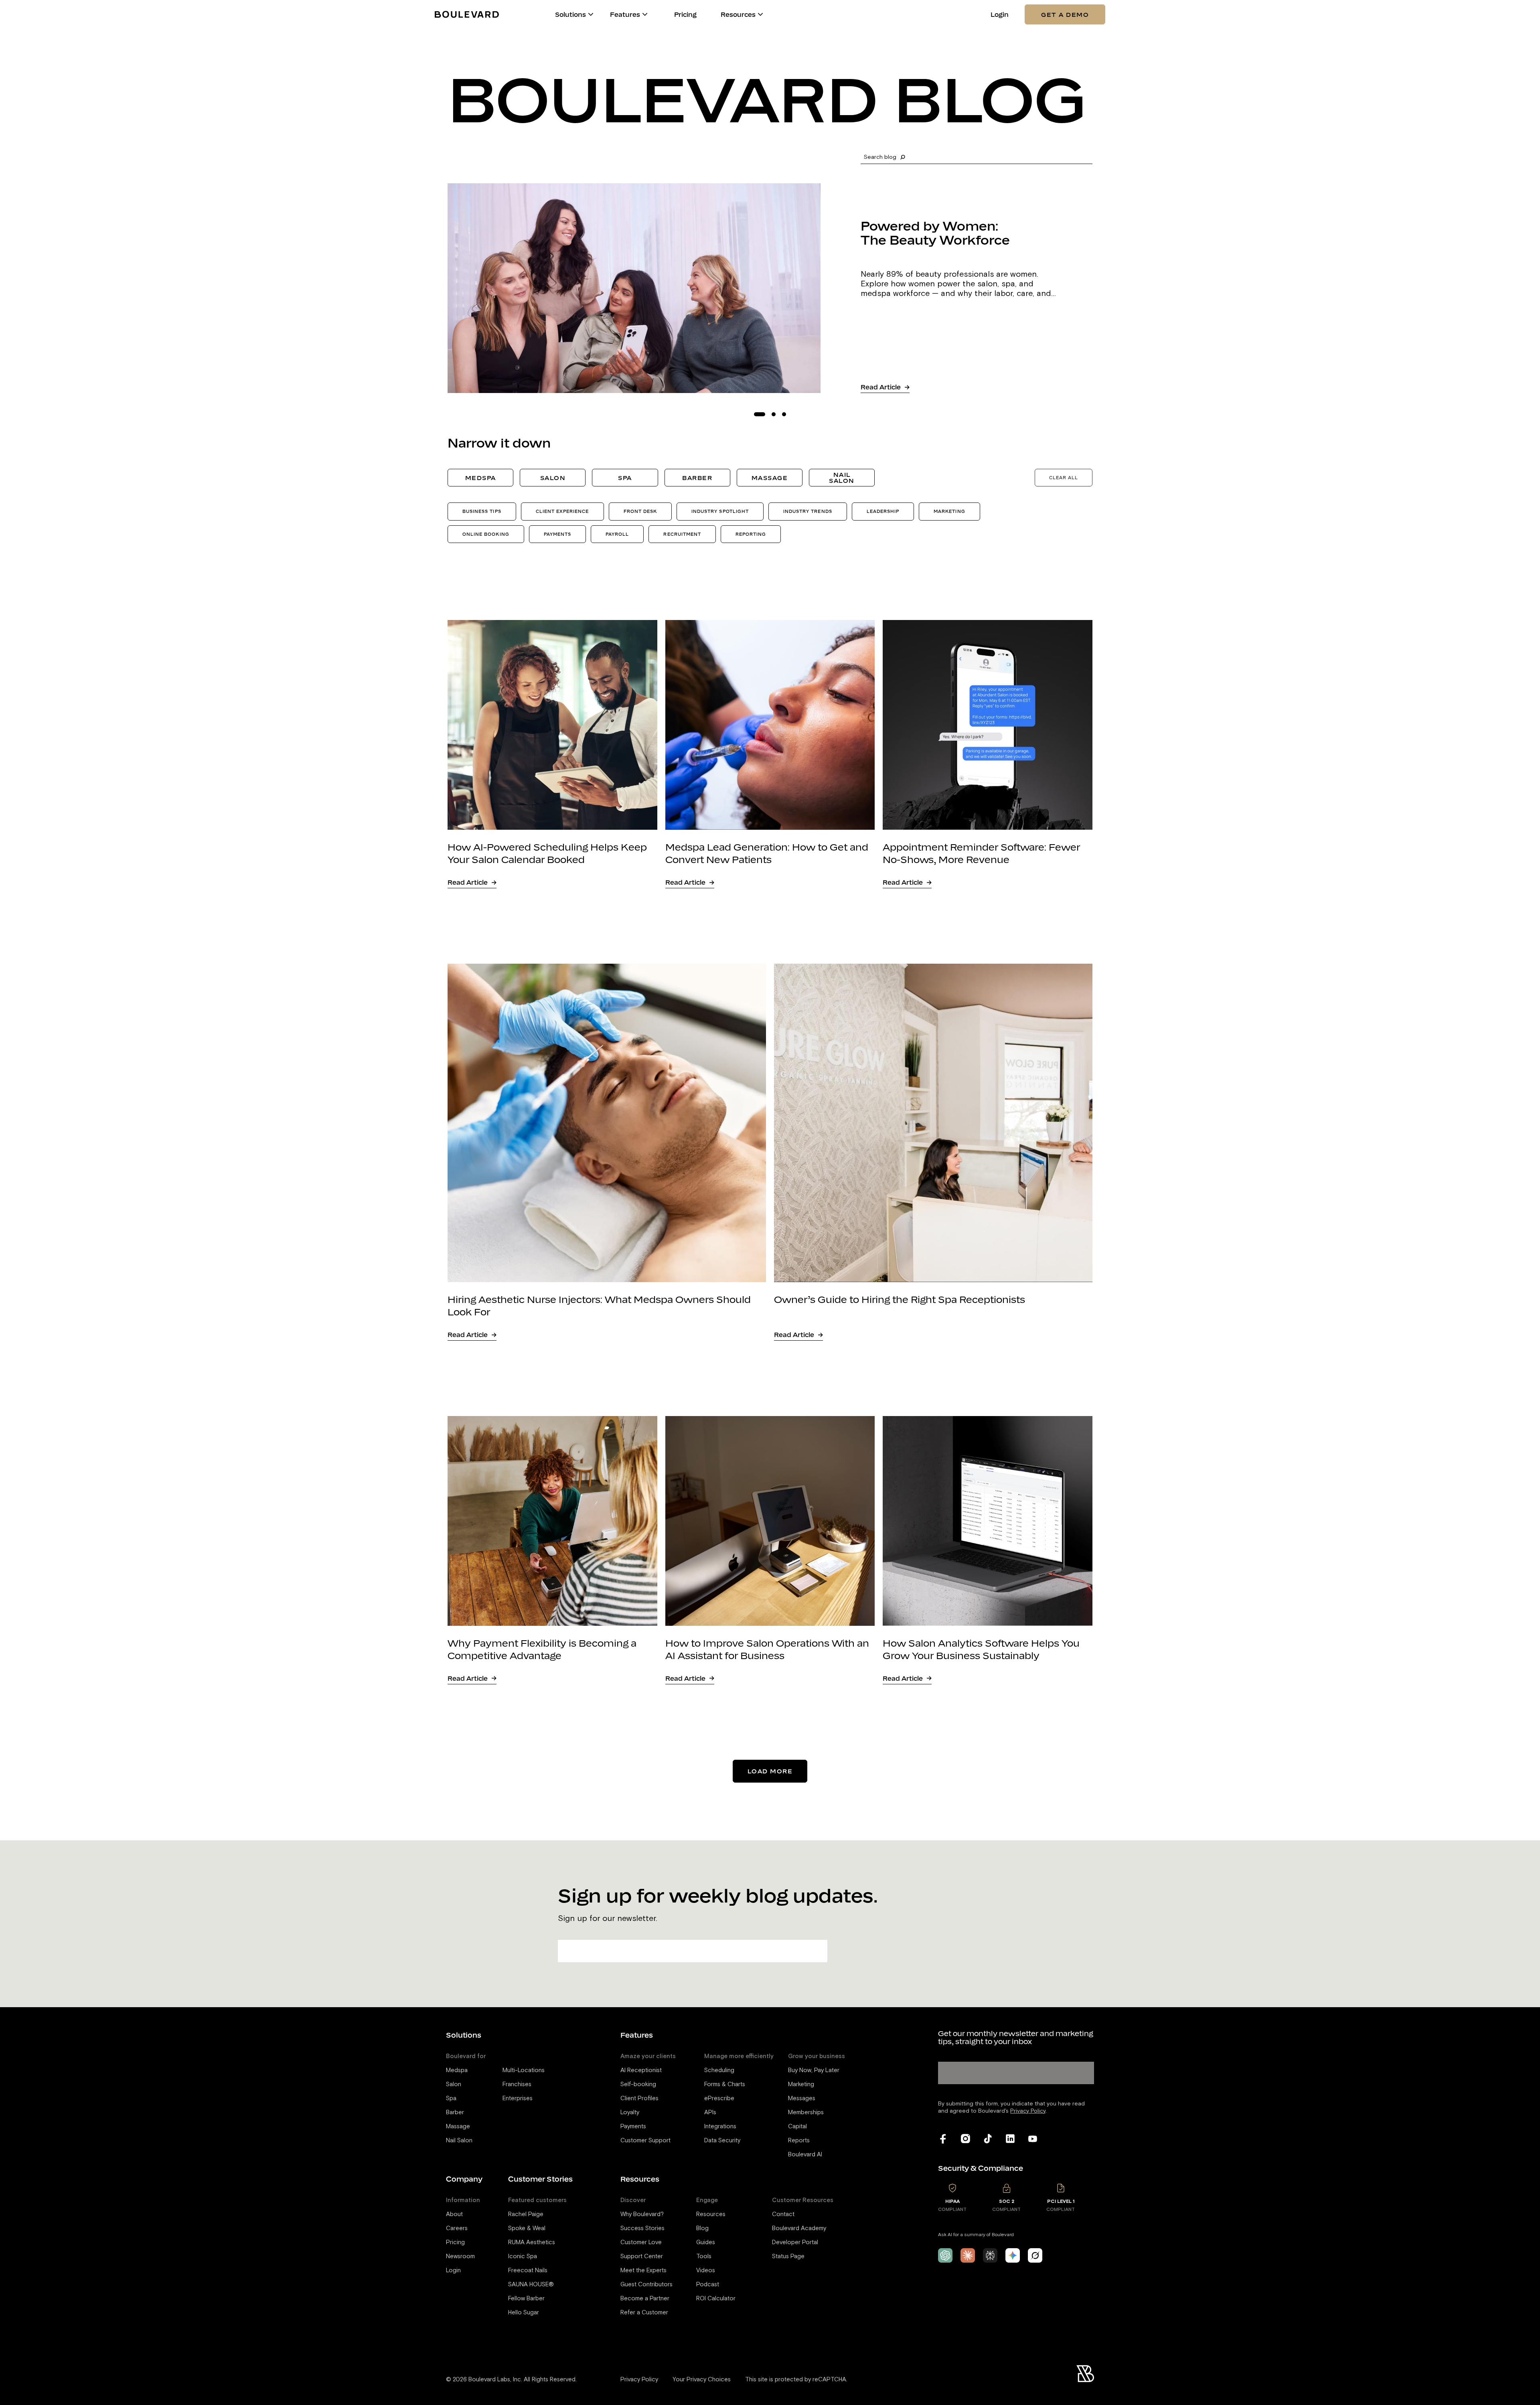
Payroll (617, 534)
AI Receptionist (641, 2070)
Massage (770, 478)
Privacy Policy (639, 2380)
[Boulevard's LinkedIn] (1010, 2139)
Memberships (806, 2112)
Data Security (722, 2141)
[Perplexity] (990, 2255)
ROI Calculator (716, 2299)
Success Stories (642, 2228)
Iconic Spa (523, 2256)
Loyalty (630, 2112)
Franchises (517, 2084)
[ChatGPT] (945, 2255)
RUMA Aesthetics (532, 2242)
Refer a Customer (644, 2313)
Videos (706, 2270)
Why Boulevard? (642, 2214)
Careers (457, 2228)
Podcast (708, 2284)
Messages (802, 2098)
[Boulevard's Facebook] (943, 2139)
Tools (704, 2256)
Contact (783, 2214)
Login (1000, 15)
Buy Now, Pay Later (814, 2070)
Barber (697, 478)
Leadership (883, 511)
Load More (770, 1771)
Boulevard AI (805, 2155)
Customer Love (641, 2242)
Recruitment (682, 534)
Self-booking (638, 2084)
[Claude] (968, 2255)
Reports (799, 2141)
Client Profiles (639, 2098)
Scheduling (719, 2070)
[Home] (467, 14)
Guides (706, 2242)
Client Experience (562, 511)
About (454, 2214)
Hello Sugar (524, 2313)
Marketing (949, 511)
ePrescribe (719, 2098)
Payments (557, 534)
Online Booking (486, 534)
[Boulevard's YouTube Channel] (1033, 2139)
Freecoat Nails (528, 2270)
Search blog (880, 157)
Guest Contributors (646, 2284)
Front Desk (640, 511)
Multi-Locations (524, 2070)
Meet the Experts (643, 2270)
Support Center (642, 2256)
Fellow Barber (526, 2299)
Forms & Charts (725, 2084)
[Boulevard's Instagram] (965, 2139)
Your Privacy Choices (702, 2380)
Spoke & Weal (527, 2228)
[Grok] (1035, 2255)
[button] (591, 14)
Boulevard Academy (799, 2228)
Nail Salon (842, 477)
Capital (797, 2126)
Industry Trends (808, 511)
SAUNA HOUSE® (531, 2284)
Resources (711, 2214)
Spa (625, 478)
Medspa (481, 478)
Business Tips (482, 511)
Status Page (788, 2256)
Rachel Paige (526, 2214)
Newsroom (460, 2256)
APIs (710, 2112)
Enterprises (518, 2098)
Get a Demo (1065, 14)
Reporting (751, 534)
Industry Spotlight (720, 511)
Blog (702, 2228)
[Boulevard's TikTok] (988, 2139)
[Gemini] (1013, 2255)
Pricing (685, 15)
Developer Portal (795, 2242)
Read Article (881, 387)
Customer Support (645, 2141)
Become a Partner (645, 2299)
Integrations (720, 2126)
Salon (553, 478)
